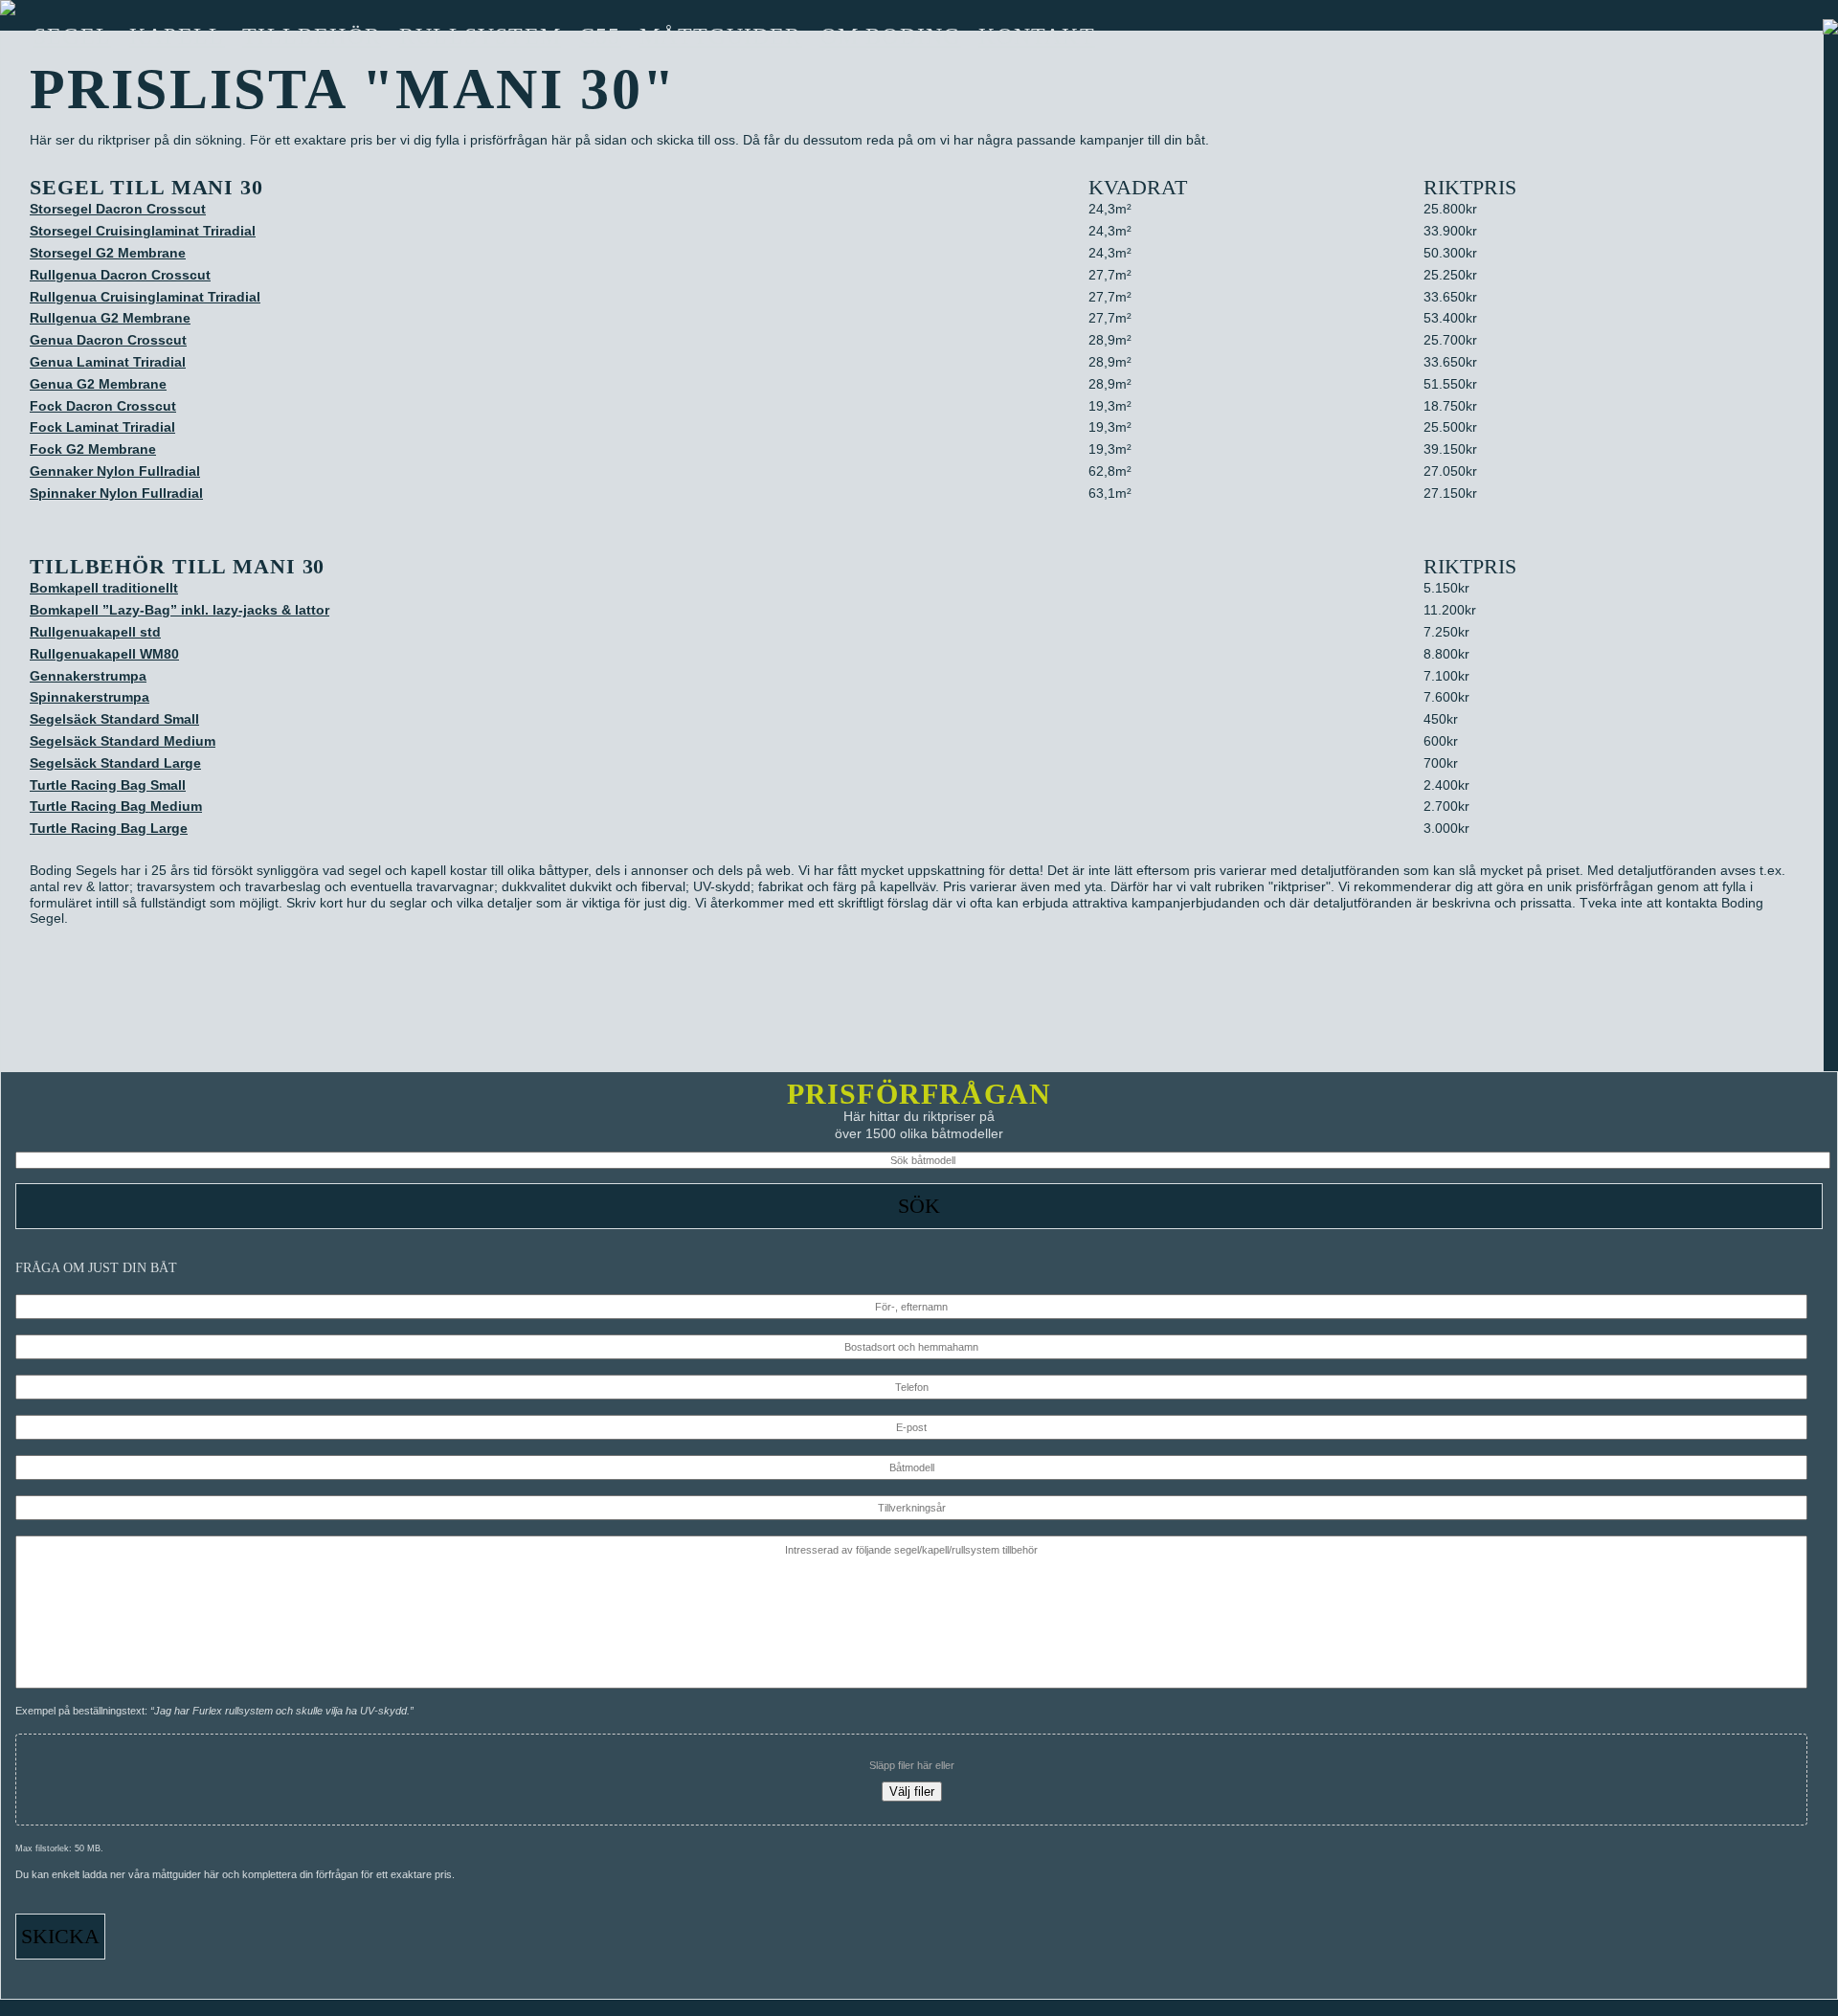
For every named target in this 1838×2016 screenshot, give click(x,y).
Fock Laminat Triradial (102, 427)
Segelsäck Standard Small (114, 719)
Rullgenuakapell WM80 (104, 654)
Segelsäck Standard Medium (123, 741)
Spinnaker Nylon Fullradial (116, 493)
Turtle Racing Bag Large (109, 828)
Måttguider (721, 36)
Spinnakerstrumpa (90, 697)
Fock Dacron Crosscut (103, 406)
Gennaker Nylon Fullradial (115, 471)
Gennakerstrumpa (88, 676)
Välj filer (912, 1792)
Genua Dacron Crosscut (108, 340)
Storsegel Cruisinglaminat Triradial (143, 231)
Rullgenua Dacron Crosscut (120, 275)
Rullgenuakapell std (95, 632)
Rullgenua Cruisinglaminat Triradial (145, 297)
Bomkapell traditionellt (104, 588)
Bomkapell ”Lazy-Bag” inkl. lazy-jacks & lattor (179, 610)
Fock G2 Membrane (93, 449)
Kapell (177, 36)
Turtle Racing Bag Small (108, 785)
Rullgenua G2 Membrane (110, 318)
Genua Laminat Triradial (108, 362)
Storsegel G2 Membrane (108, 253)
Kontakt (1036, 36)
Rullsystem (480, 36)
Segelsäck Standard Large (115, 763)
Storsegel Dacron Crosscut (118, 209)
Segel (72, 36)
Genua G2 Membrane (98, 384)
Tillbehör (312, 36)
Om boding (891, 36)
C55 (600, 36)
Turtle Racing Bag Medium (116, 806)
